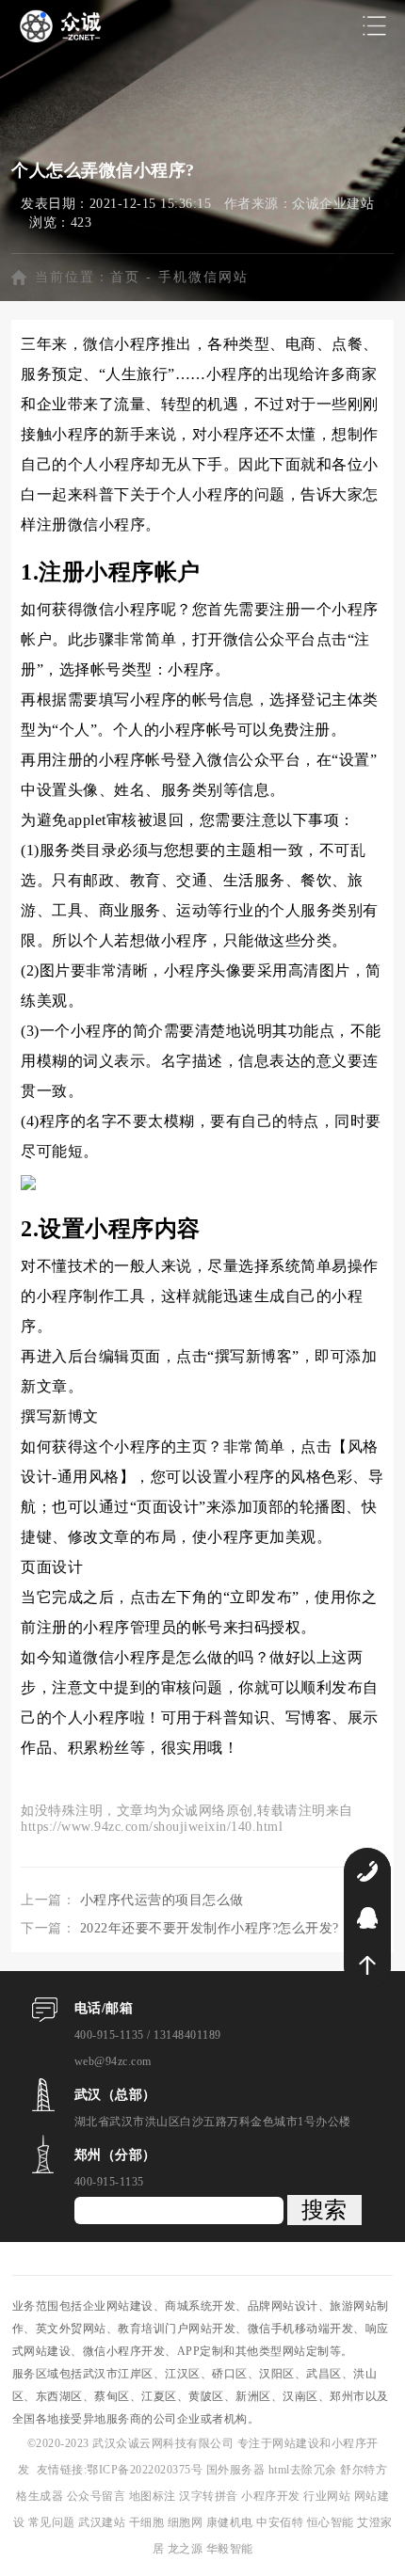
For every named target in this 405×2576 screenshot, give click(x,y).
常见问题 (54, 2522)
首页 (125, 277)
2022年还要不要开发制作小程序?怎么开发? (210, 1928)
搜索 (324, 2210)
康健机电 (230, 2522)
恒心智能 (331, 2522)
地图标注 (154, 2496)
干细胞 (147, 2522)
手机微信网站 (203, 277)
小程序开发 (272, 2496)
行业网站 (329, 2496)
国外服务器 (237, 2470)
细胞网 (186, 2522)
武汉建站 (102, 2522)
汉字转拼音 (210, 2496)
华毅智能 (230, 2549)
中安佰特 (280, 2522)
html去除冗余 (305, 2470)
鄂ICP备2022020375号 (146, 2470)
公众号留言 (98, 2496)
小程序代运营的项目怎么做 (162, 1900)
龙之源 (186, 2549)
